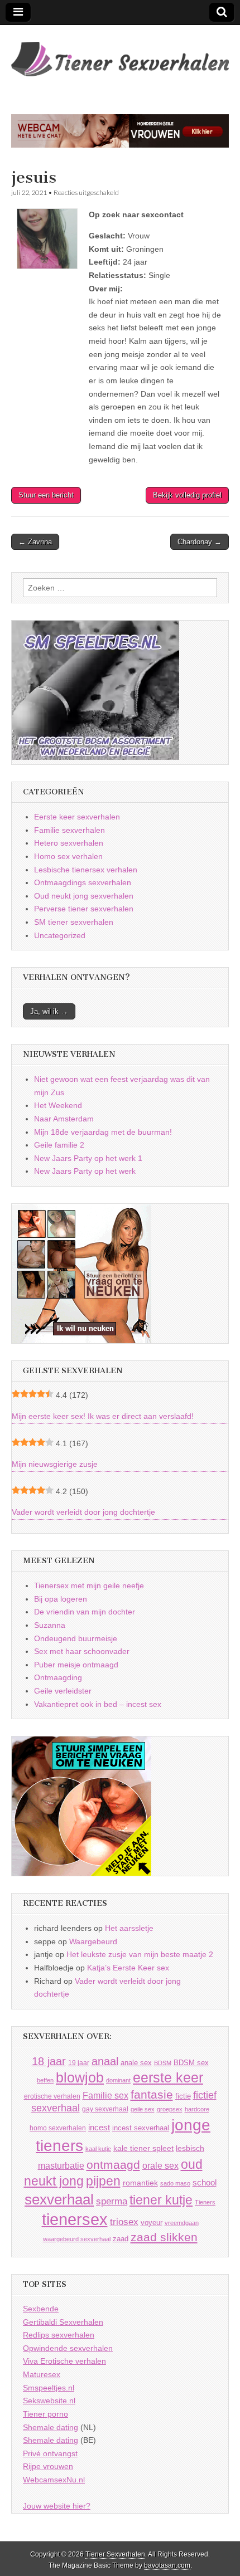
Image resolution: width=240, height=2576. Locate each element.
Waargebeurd (93, 1941)
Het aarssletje (129, 1928)
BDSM (163, 2063)
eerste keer (168, 2078)
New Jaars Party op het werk (85, 1171)
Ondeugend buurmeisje (76, 1638)
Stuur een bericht (46, 495)
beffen (45, 2080)
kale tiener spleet (143, 2148)
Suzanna (50, 1625)
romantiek (140, 2183)
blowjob (80, 2078)
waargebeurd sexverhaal (77, 2239)
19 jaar (79, 2063)
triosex (124, 2222)
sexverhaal (59, 2199)
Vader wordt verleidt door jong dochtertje (83, 1512)
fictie (183, 2096)
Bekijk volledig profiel (187, 495)
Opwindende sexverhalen (68, 2348)
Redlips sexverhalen (59, 2335)
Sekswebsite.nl (49, 2401)
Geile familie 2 (59, 1145)
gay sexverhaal (105, 2109)
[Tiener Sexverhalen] (120, 53)
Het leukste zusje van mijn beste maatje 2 (140, 1954)
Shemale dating (51, 2427)
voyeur (152, 2223)
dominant (118, 2080)
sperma (112, 2201)
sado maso (175, 2183)
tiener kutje (161, 2200)
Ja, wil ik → (49, 1011)
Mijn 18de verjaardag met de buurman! (103, 1132)
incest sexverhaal (141, 2128)
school (205, 2182)
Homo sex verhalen (68, 856)
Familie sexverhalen (69, 830)
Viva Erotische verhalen (64, 2361)
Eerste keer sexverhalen (77, 817)
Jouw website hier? (57, 2506)
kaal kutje (98, 2149)
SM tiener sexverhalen (74, 922)
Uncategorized (60, 935)
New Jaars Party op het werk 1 (88, 1158)
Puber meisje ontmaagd (76, 1665)
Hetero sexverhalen (69, 843)
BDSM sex (191, 2063)
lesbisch (190, 2148)
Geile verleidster (63, 1691)
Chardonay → (200, 542)
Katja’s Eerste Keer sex (128, 1968)
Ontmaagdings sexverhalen (83, 882)
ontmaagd (113, 2165)
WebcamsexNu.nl (54, 2480)
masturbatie (61, 2165)
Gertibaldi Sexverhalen (63, 2322)
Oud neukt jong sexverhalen (84, 896)
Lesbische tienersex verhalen (86, 870)
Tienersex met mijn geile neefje (89, 1585)
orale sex (160, 2165)
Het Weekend (58, 1105)
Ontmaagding (58, 1677)
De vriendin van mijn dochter (85, 1612)
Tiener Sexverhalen (115, 2554)
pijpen (103, 2181)
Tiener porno (45, 2414)
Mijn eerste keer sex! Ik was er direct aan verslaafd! (103, 1416)
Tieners (205, 2202)
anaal (105, 2061)
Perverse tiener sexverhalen (84, 909)
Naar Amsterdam (64, 1119)
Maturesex (42, 2374)
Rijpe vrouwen (48, 2466)
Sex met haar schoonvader (82, 1651)
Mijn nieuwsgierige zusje (55, 1464)
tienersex (75, 2219)
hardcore (197, 2109)
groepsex (170, 2109)
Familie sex (105, 2095)
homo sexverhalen (58, 2128)
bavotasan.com (167, 2565)
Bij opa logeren (61, 1599)
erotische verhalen (52, 2096)
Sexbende (41, 2309)
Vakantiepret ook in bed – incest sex (98, 1704)
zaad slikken (164, 2237)
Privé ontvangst (50, 2453)
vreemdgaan (182, 2223)
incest (99, 2128)
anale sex (136, 2063)
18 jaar (49, 2061)
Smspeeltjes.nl (49, 2388)
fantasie (152, 2094)
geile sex (143, 2109)
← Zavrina (35, 542)
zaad (121, 2239)
